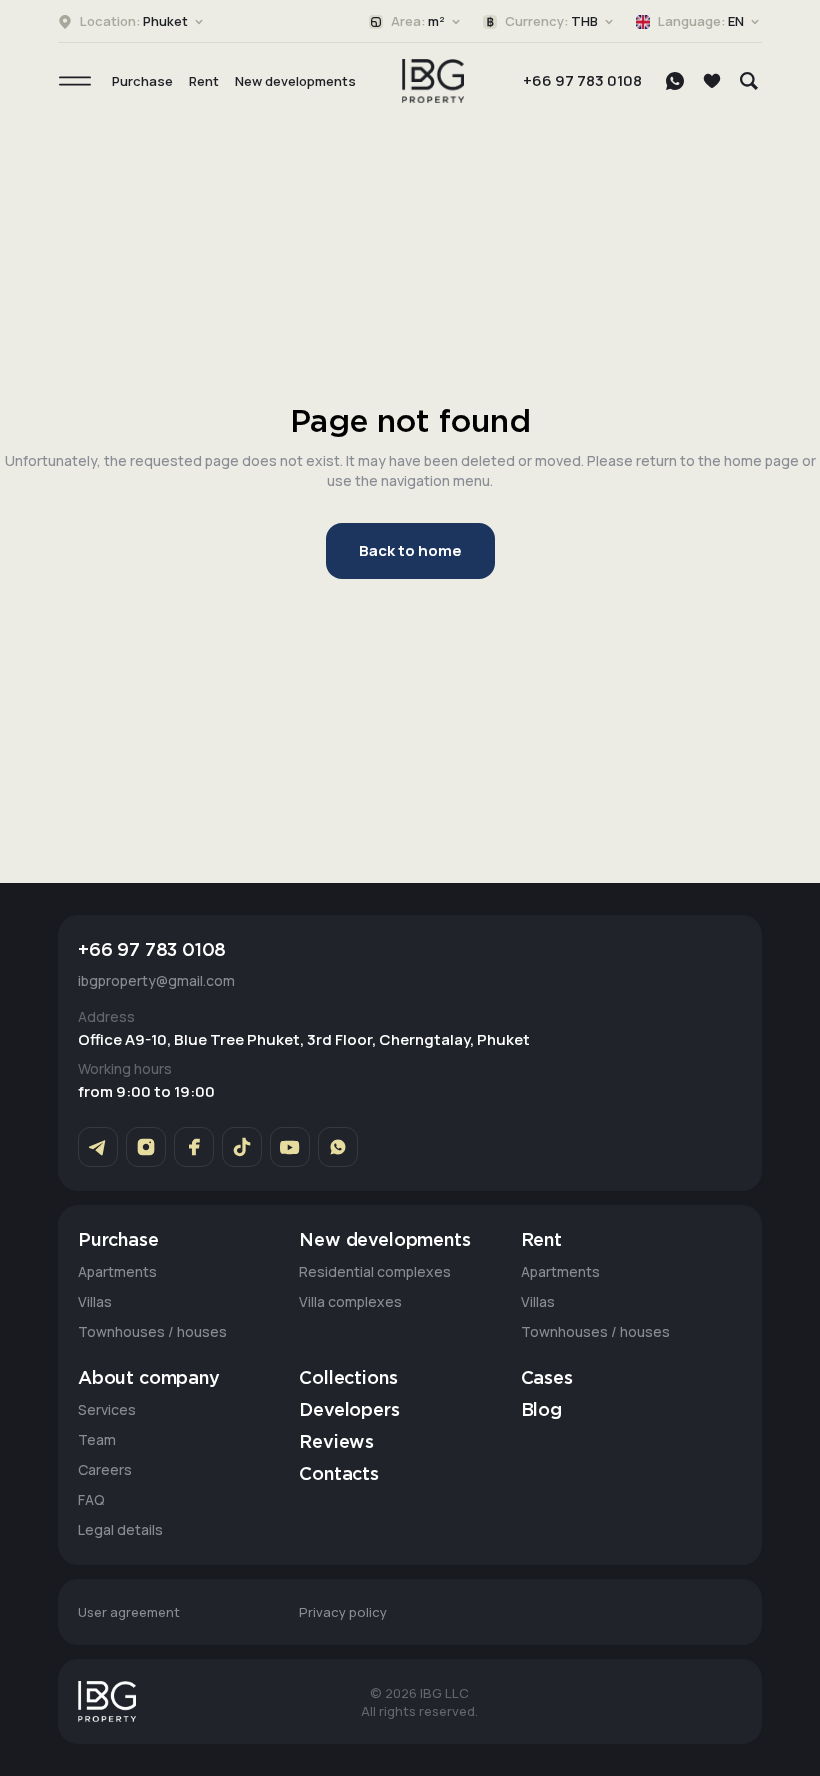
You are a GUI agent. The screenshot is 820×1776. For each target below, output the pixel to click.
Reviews (336, 1443)
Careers (105, 1469)
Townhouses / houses (152, 1331)
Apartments (117, 1271)
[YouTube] (290, 1147)
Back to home (410, 550)
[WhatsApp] (675, 81)
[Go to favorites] (712, 81)
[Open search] (749, 81)
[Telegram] (98, 1147)
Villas (95, 1301)
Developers (349, 1411)
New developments (295, 81)
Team (97, 1439)
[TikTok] (242, 1147)
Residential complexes (375, 1271)
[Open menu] (75, 81)
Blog (541, 1411)
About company (149, 1379)
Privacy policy (343, 1612)
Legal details (120, 1529)
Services (107, 1409)
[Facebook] (194, 1147)
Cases (547, 1379)
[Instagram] (146, 1147)
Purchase (142, 81)
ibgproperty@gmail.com (156, 980)
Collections (348, 1379)
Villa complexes (350, 1301)
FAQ (91, 1499)
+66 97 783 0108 (582, 80)
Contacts (339, 1475)
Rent (204, 81)
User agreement (129, 1612)
